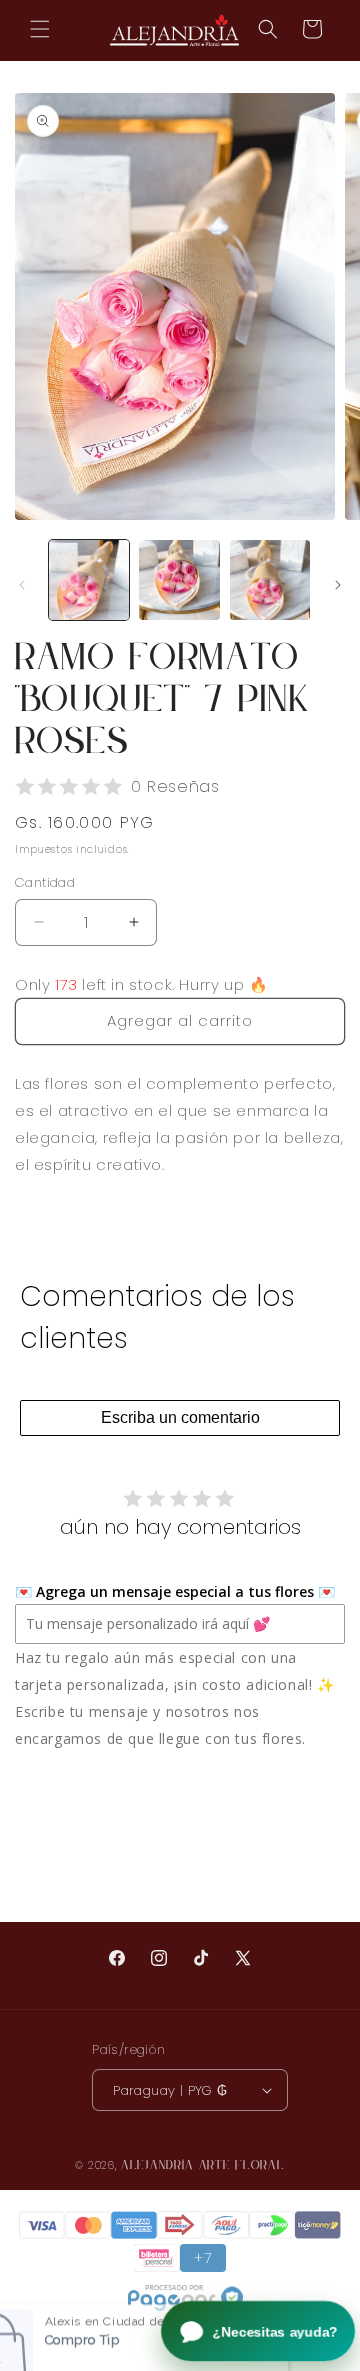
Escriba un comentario (180, 1417)
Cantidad (45, 882)
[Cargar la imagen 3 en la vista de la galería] (270, 580)
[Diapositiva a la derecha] (338, 585)
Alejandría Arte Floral (202, 2164)
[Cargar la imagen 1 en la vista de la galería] (89, 580)
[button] (40, 29)
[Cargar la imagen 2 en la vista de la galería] (179, 580)
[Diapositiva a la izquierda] (22, 585)
